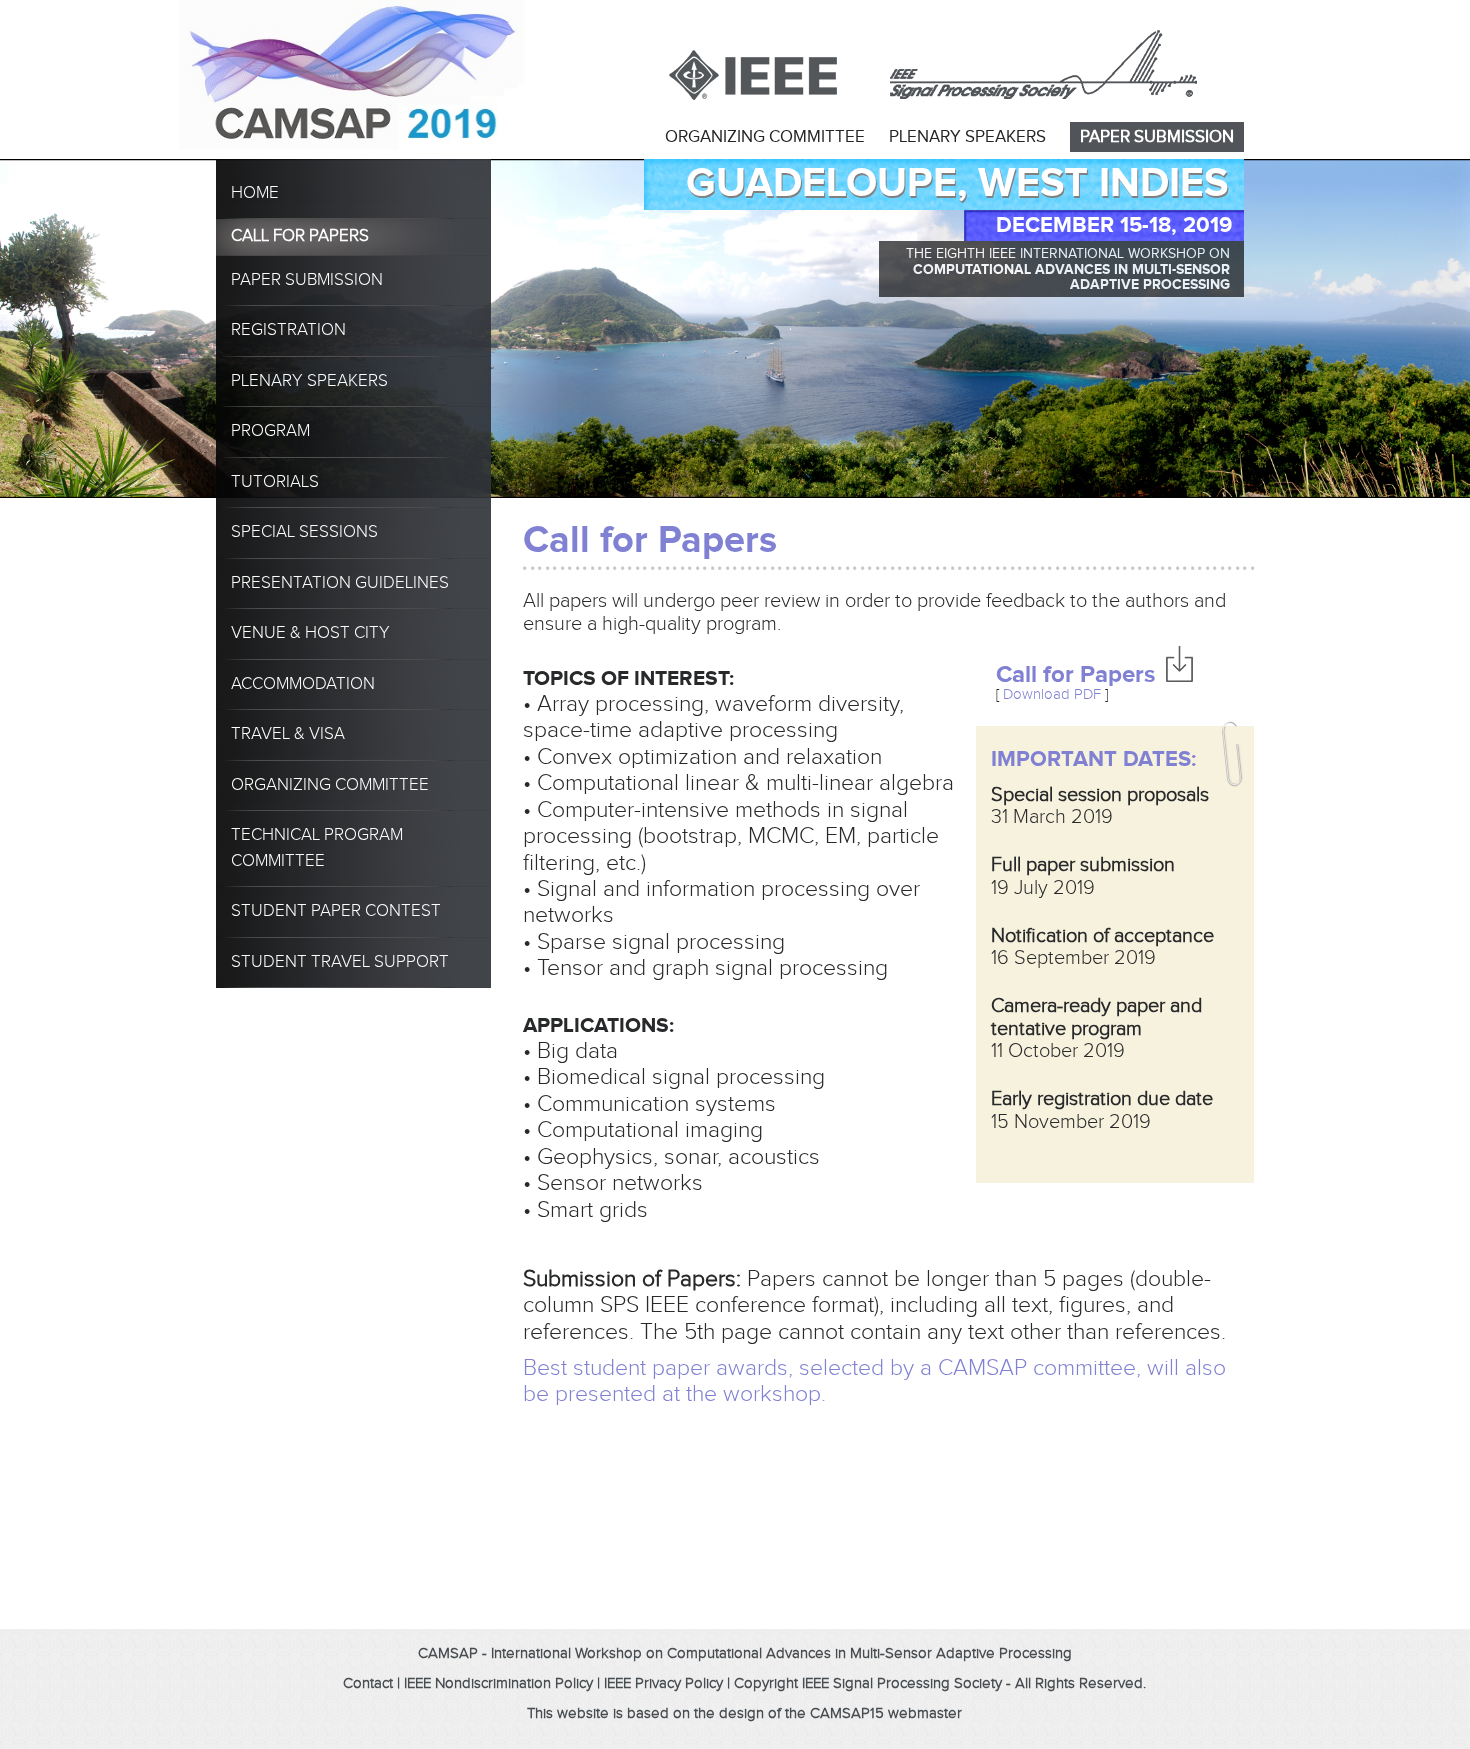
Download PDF (1052, 694)
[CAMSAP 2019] (299, 27)
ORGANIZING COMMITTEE (765, 137)
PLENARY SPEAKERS (967, 137)
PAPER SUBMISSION (1157, 137)
